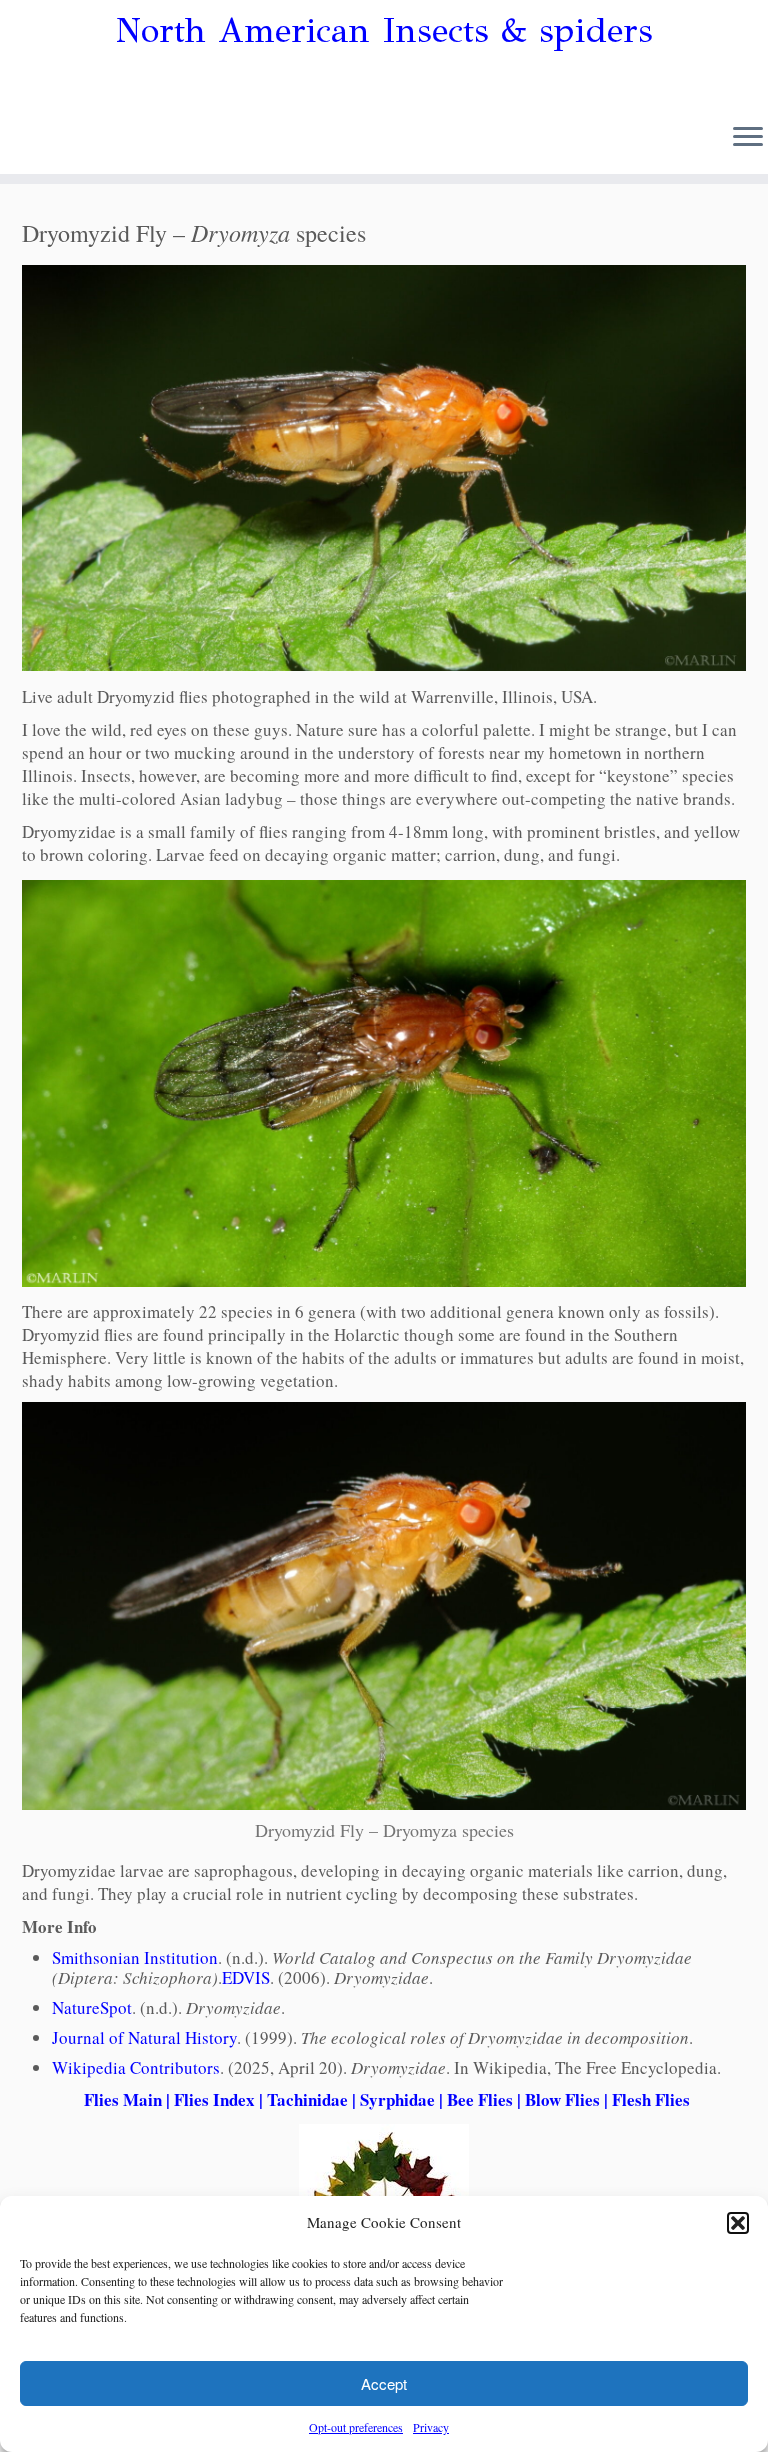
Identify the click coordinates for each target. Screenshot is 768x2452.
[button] (738, 2223)
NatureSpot (92, 2007)
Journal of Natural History (144, 2037)
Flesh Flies (651, 2099)
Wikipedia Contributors (136, 2067)
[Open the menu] (748, 138)
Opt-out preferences (356, 2427)
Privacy (431, 2427)
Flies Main (123, 2099)
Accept (384, 2383)
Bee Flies (480, 2099)
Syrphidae (397, 2099)
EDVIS (246, 1977)
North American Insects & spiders (384, 31)
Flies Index (214, 2099)
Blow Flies (562, 2099)
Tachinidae (307, 2099)
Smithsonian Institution (135, 1957)
